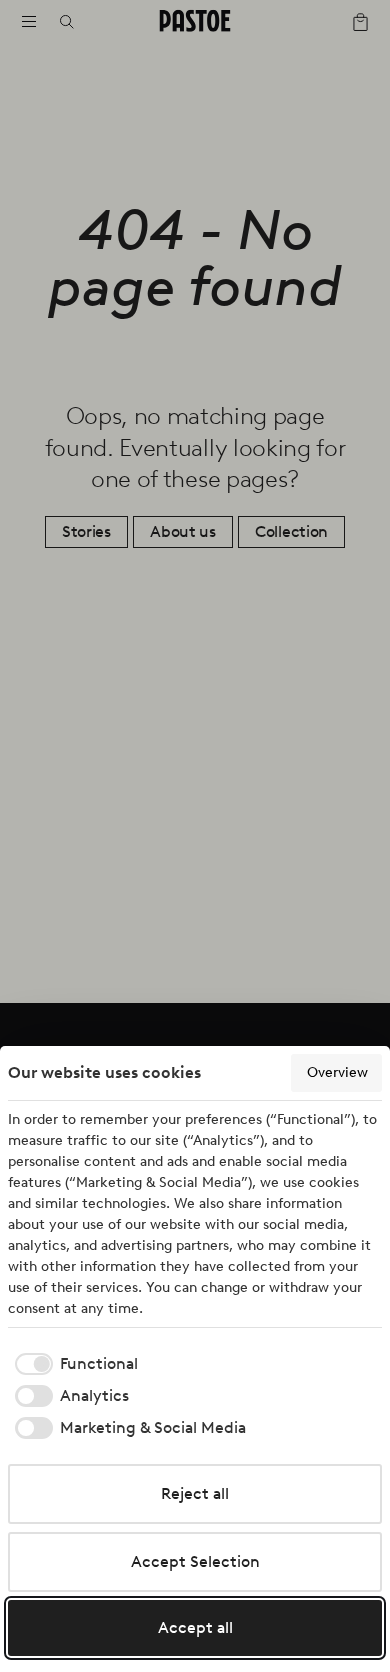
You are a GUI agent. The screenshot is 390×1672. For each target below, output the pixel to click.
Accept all (195, 1627)
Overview (337, 1072)
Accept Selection (195, 1561)
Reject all (195, 1493)
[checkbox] (73, 1364)
